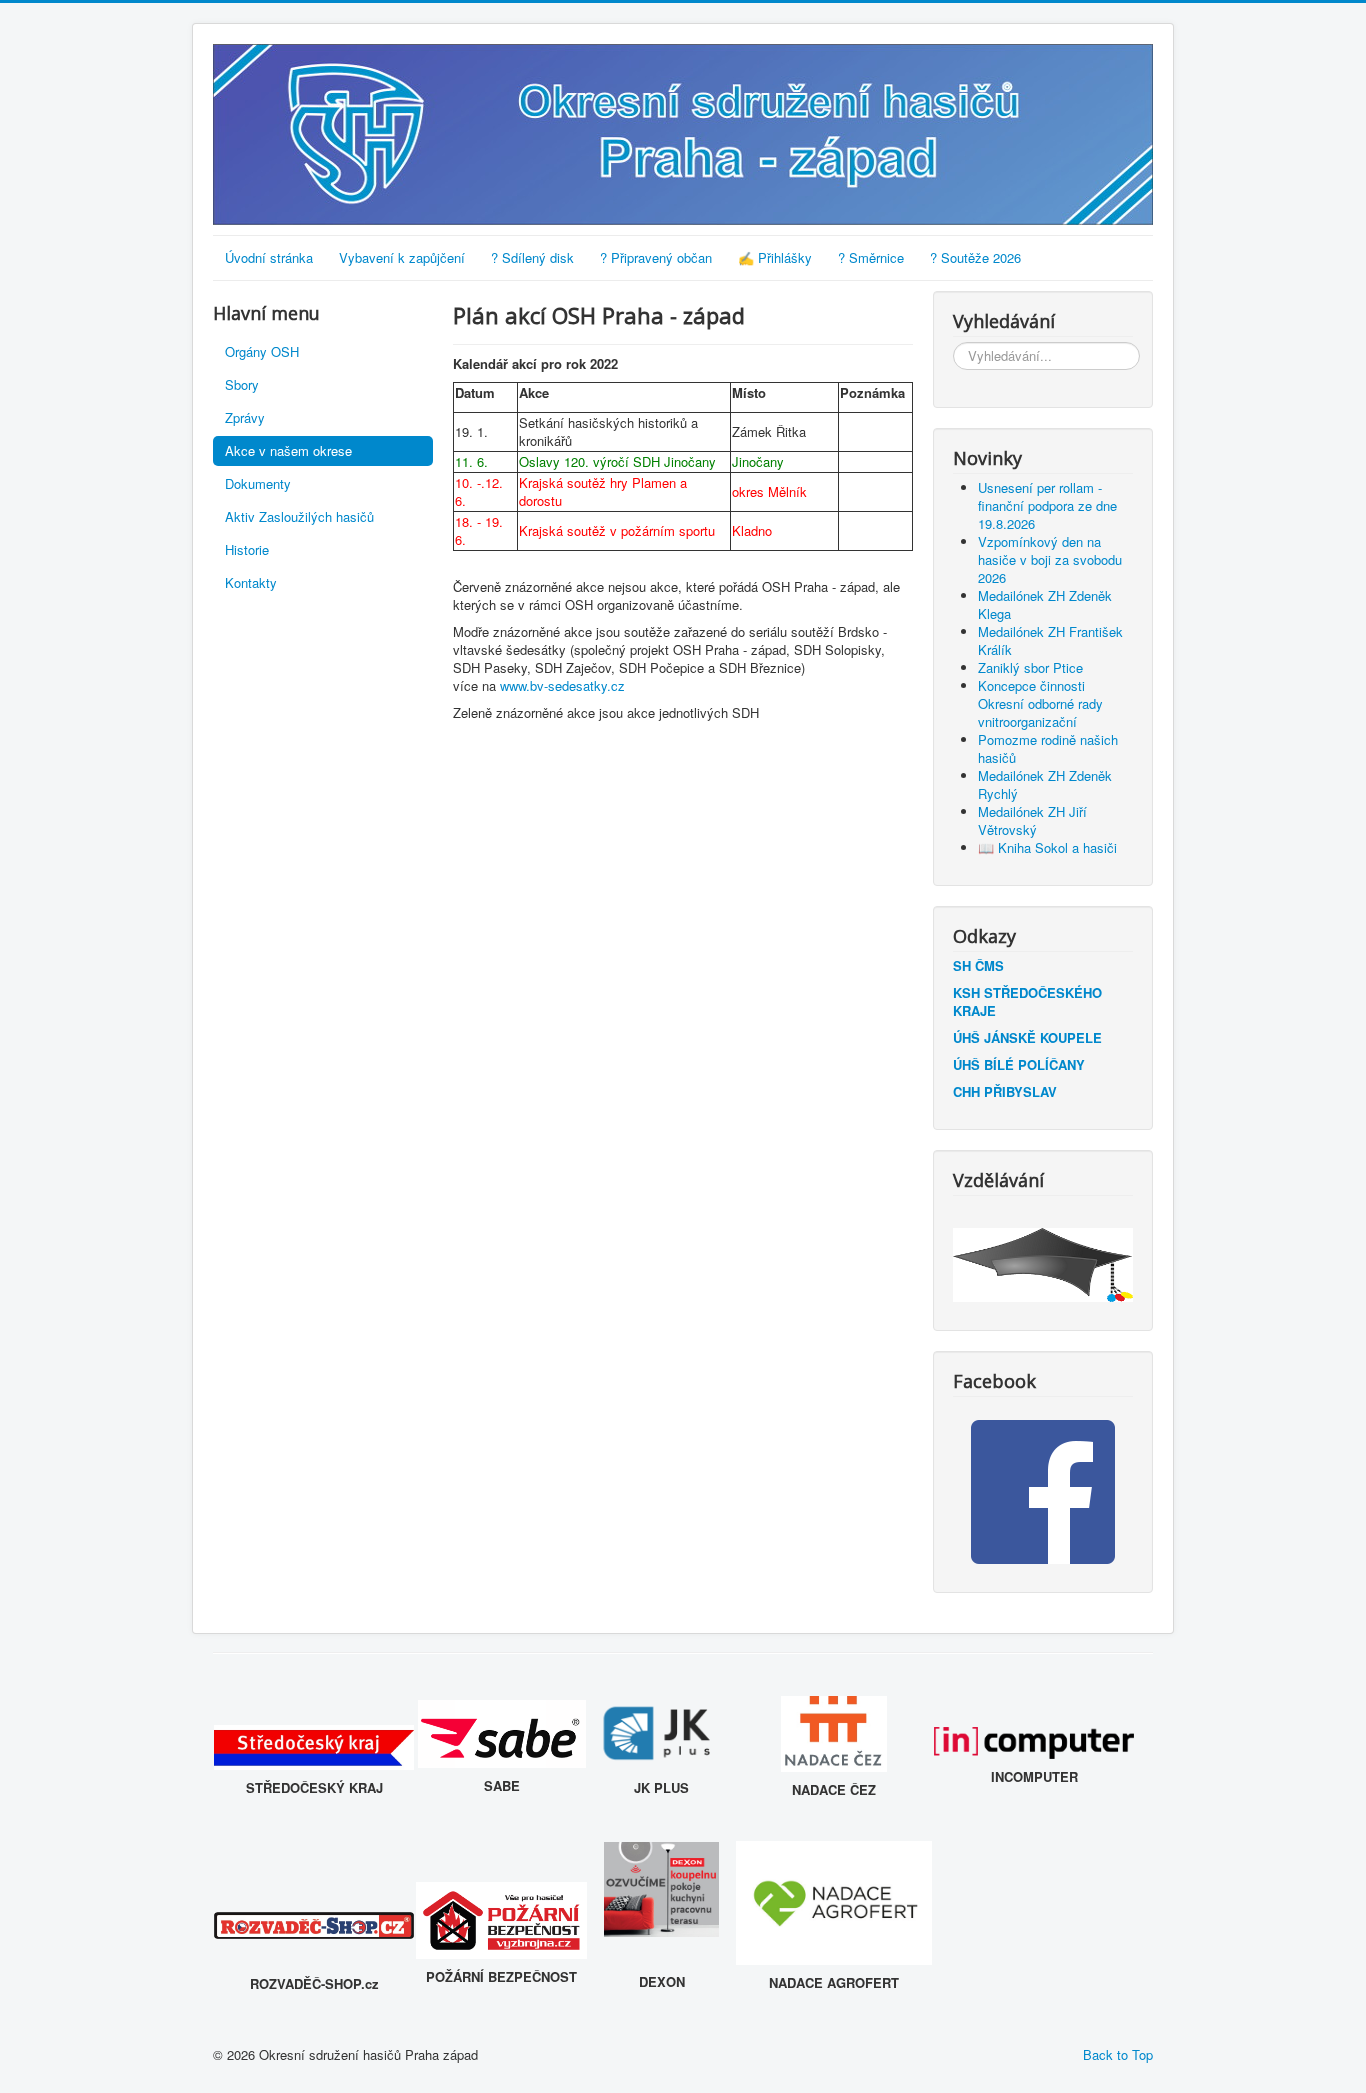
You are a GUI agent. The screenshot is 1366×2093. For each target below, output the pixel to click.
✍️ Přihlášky (775, 257)
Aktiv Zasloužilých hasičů (299, 516)
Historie (247, 549)
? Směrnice (871, 257)
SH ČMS (978, 965)
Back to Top (1118, 2054)
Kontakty (251, 582)
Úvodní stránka (269, 257)
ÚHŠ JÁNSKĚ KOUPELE (1027, 1037)
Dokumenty (258, 483)
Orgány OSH (262, 351)
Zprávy (245, 417)
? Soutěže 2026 (975, 257)
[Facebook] (1043, 1492)
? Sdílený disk (532, 257)
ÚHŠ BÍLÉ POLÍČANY (1019, 1064)
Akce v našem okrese (288, 450)
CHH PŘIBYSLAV (1005, 1091)
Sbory (242, 384)
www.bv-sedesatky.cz (562, 685)
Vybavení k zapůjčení (402, 257)
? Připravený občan (656, 257)
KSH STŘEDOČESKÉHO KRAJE (1027, 1001)
